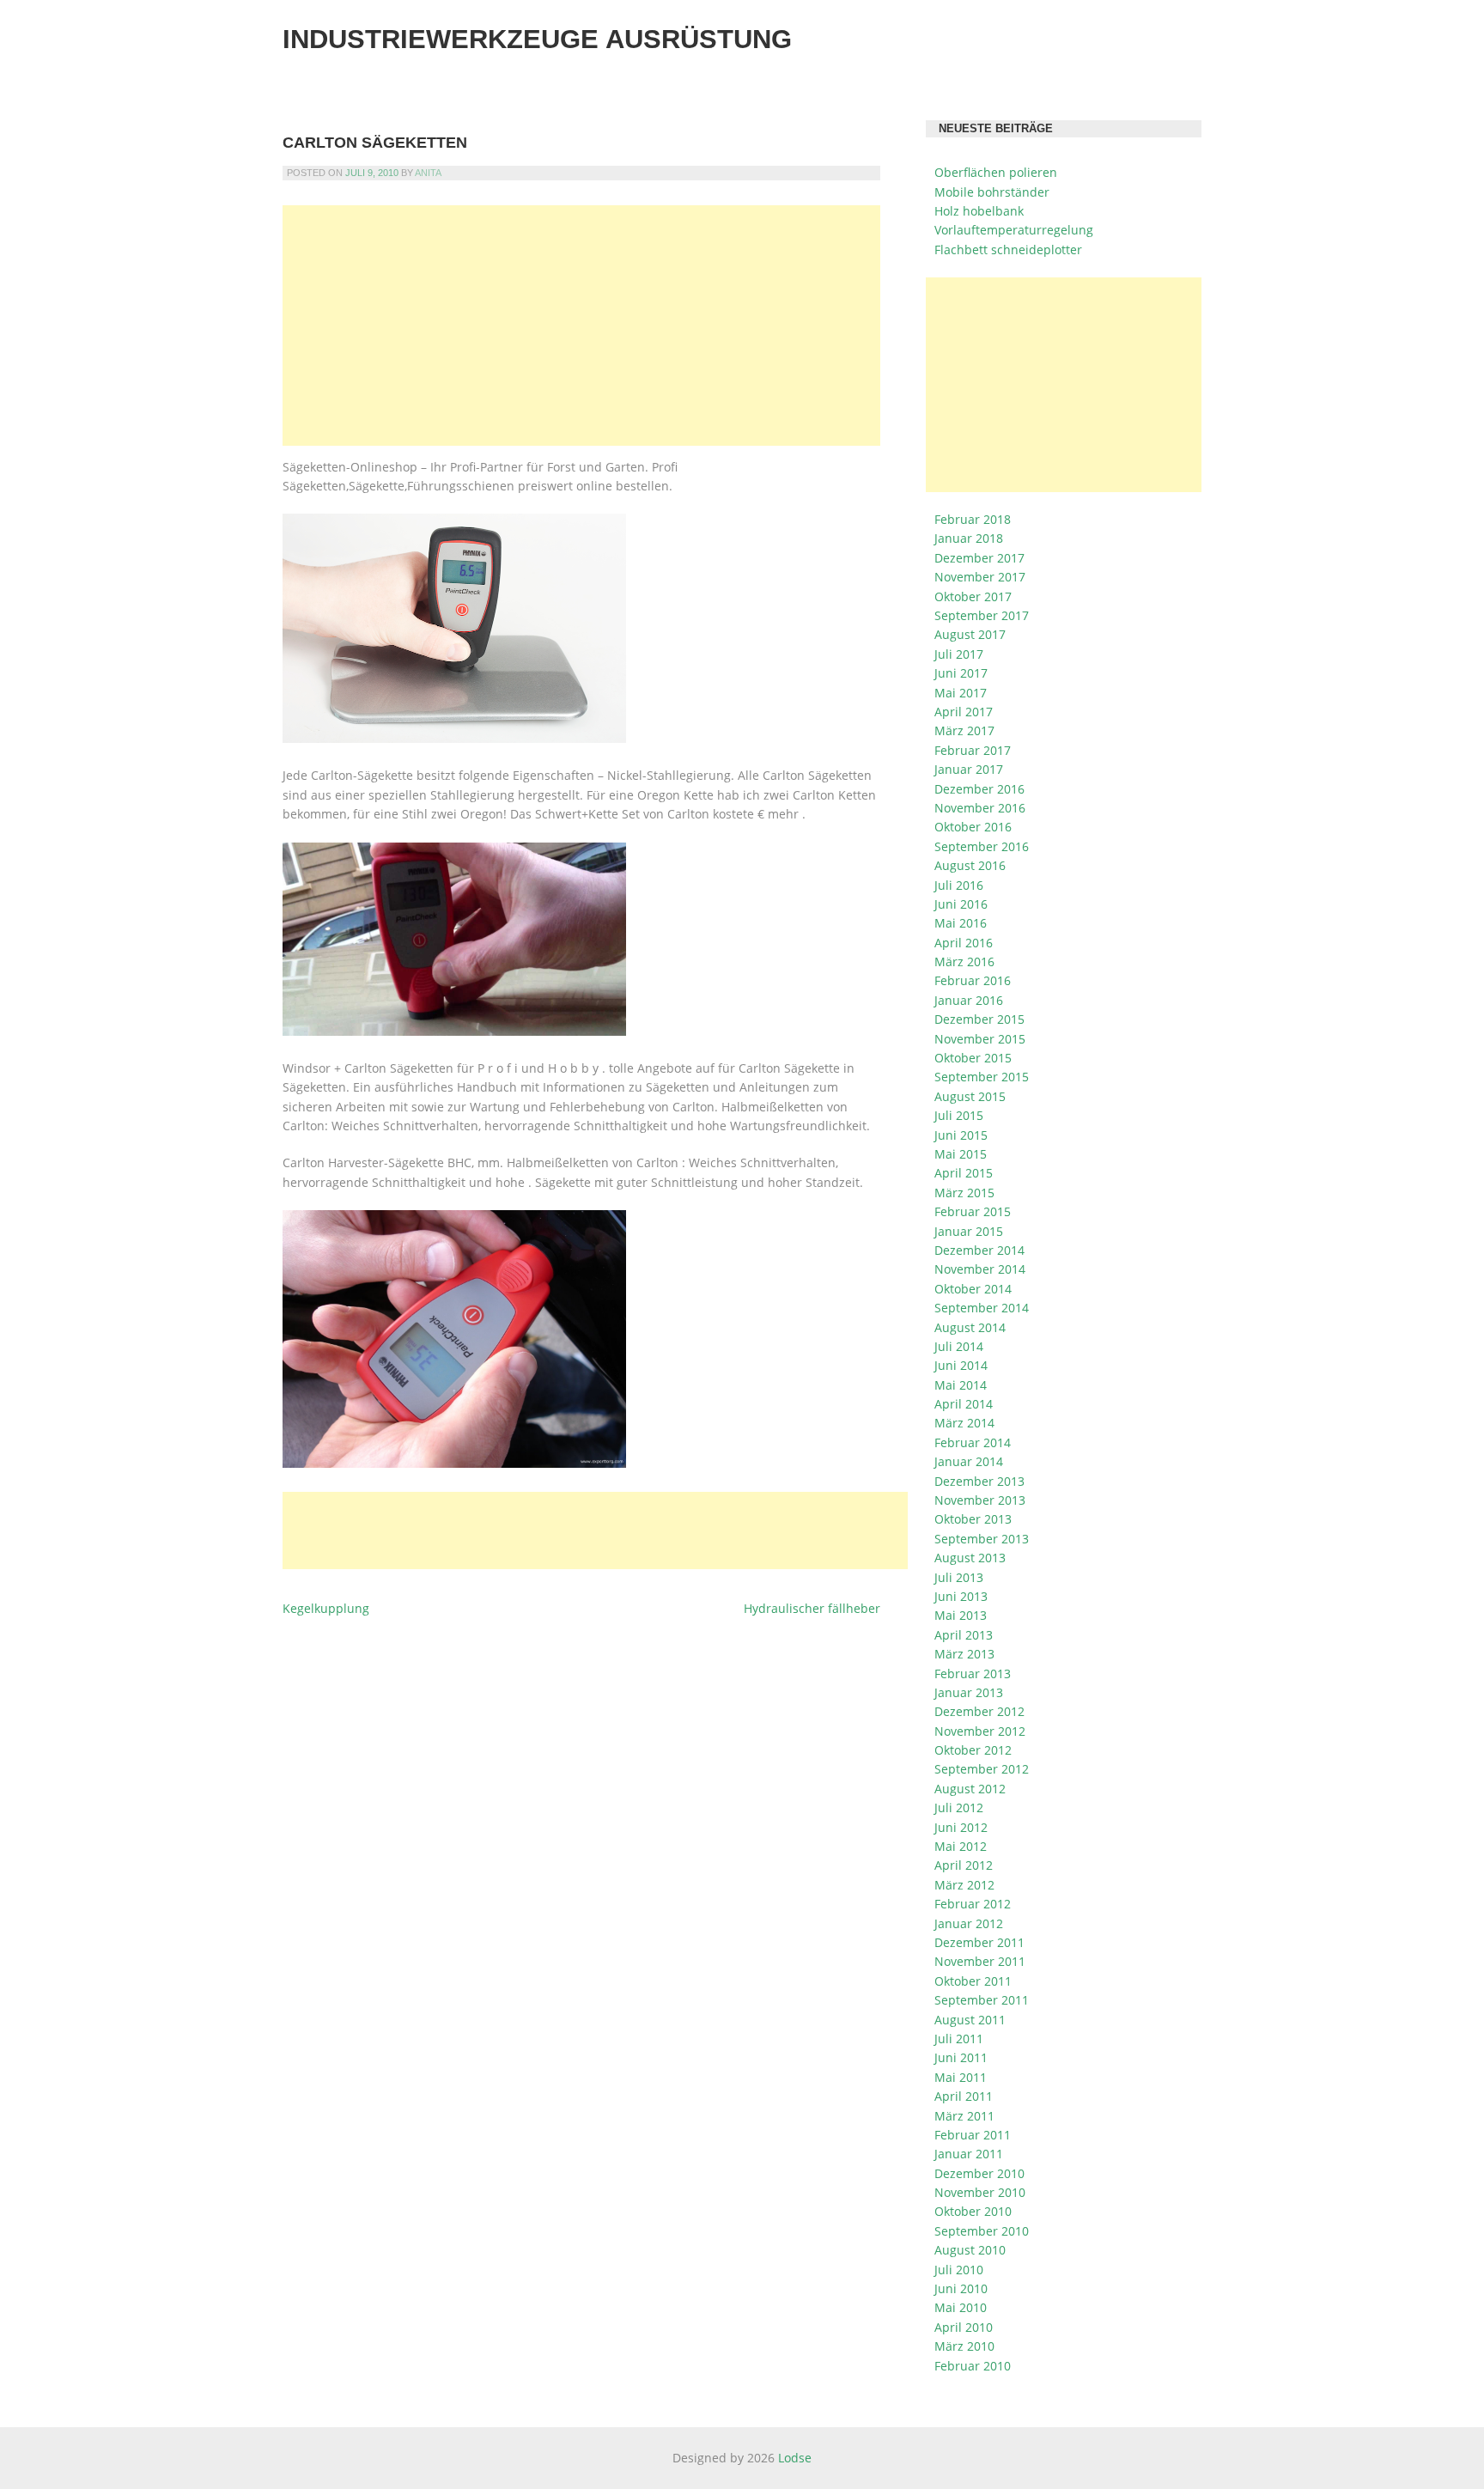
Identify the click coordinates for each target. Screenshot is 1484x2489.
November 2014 (980, 1269)
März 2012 (964, 1885)
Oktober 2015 (973, 1058)
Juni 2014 (961, 1365)
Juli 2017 (959, 654)
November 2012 (980, 1731)
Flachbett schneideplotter (1008, 250)
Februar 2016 (973, 980)
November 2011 (980, 1961)
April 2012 (964, 1865)
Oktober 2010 (973, 2211)
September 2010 (982, 2231)
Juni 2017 (961, 673)
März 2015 (964, 1193)
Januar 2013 (969, 1692)
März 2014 (964, 1423)
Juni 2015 (961, 1135)
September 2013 (982, 1539)
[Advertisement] (581, 326)
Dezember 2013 (979, 1481)
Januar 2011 (969, 2154)
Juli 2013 (959, 1577)
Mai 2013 (961, 1615)
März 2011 (964, 2116)
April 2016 (964, 943)
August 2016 (970, 865)
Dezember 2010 (979, 2173)
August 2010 (970, 2250)
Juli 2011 (959, 2039)
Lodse (795, 2458)
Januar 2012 (969, 1923)
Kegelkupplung (326, 1608)
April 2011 (964, 2096)
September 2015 (982, 1077)
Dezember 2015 (979, 1019)
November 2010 (980, 2192)
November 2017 (980, 577)
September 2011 (982, 2000)
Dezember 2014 (979, 1250)
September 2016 (982, 846)
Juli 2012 (959, 1807)
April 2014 (964, 1404)
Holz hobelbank (979, 211)
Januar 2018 (969, 538)
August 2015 (970, 1096)
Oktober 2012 (973, 1750)
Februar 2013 (973, 1674)
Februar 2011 (973, 2135)
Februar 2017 (973, 750)
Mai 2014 (961, 1385)
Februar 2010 (973, 2366)
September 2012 (982, 1769)
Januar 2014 (969, 1461)
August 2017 (970, 634)
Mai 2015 (961, 1154)
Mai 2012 (961, 1846)
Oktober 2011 (973, 1981)
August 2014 (970, 1327)
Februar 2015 (973, 1211)
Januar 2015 (969, 1231)
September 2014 (982, 1308)
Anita (428, 173)
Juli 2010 (959, 2270)
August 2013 (970, 1558)
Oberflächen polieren (996, 172)
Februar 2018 (973, 519)
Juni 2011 (961, 2057)
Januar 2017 (969, 769)
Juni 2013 (961, 1596)
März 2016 (964, 962)
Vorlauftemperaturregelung (1014, 230)
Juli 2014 (959, 1346)
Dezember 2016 (979, 789)
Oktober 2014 (973, 1289)
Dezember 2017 (979, 558)
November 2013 (980, 1500)
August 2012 (970, 1789)
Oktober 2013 (973, 1519)
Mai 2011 (961, 2077)
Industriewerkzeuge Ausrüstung (537, 39)
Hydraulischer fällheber (812, 1608)
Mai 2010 (961, 2307)
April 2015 (964, 1173)
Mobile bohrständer (992, 192)
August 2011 (970, 2020)
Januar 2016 (969, 1000)
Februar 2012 (973, 1904)
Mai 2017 (961, 693)
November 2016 (980, 808)
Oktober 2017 (973, 596)
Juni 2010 (961, 2288)
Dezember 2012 (979, 1711)
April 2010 (964, 2327)
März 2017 (964, 730)
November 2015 (980, 1039)
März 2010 (964, 2346)
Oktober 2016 (973, 827)
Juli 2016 (959, 885)
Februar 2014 (973, 1442)
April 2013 (964, 1635)
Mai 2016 (961, 923)
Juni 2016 (961, 904)
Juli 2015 (959, 1115)
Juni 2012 (961, 1827)
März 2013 (964, 1654)
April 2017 (964, 712)
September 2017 (982, 615)
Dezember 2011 (979, 1942)
